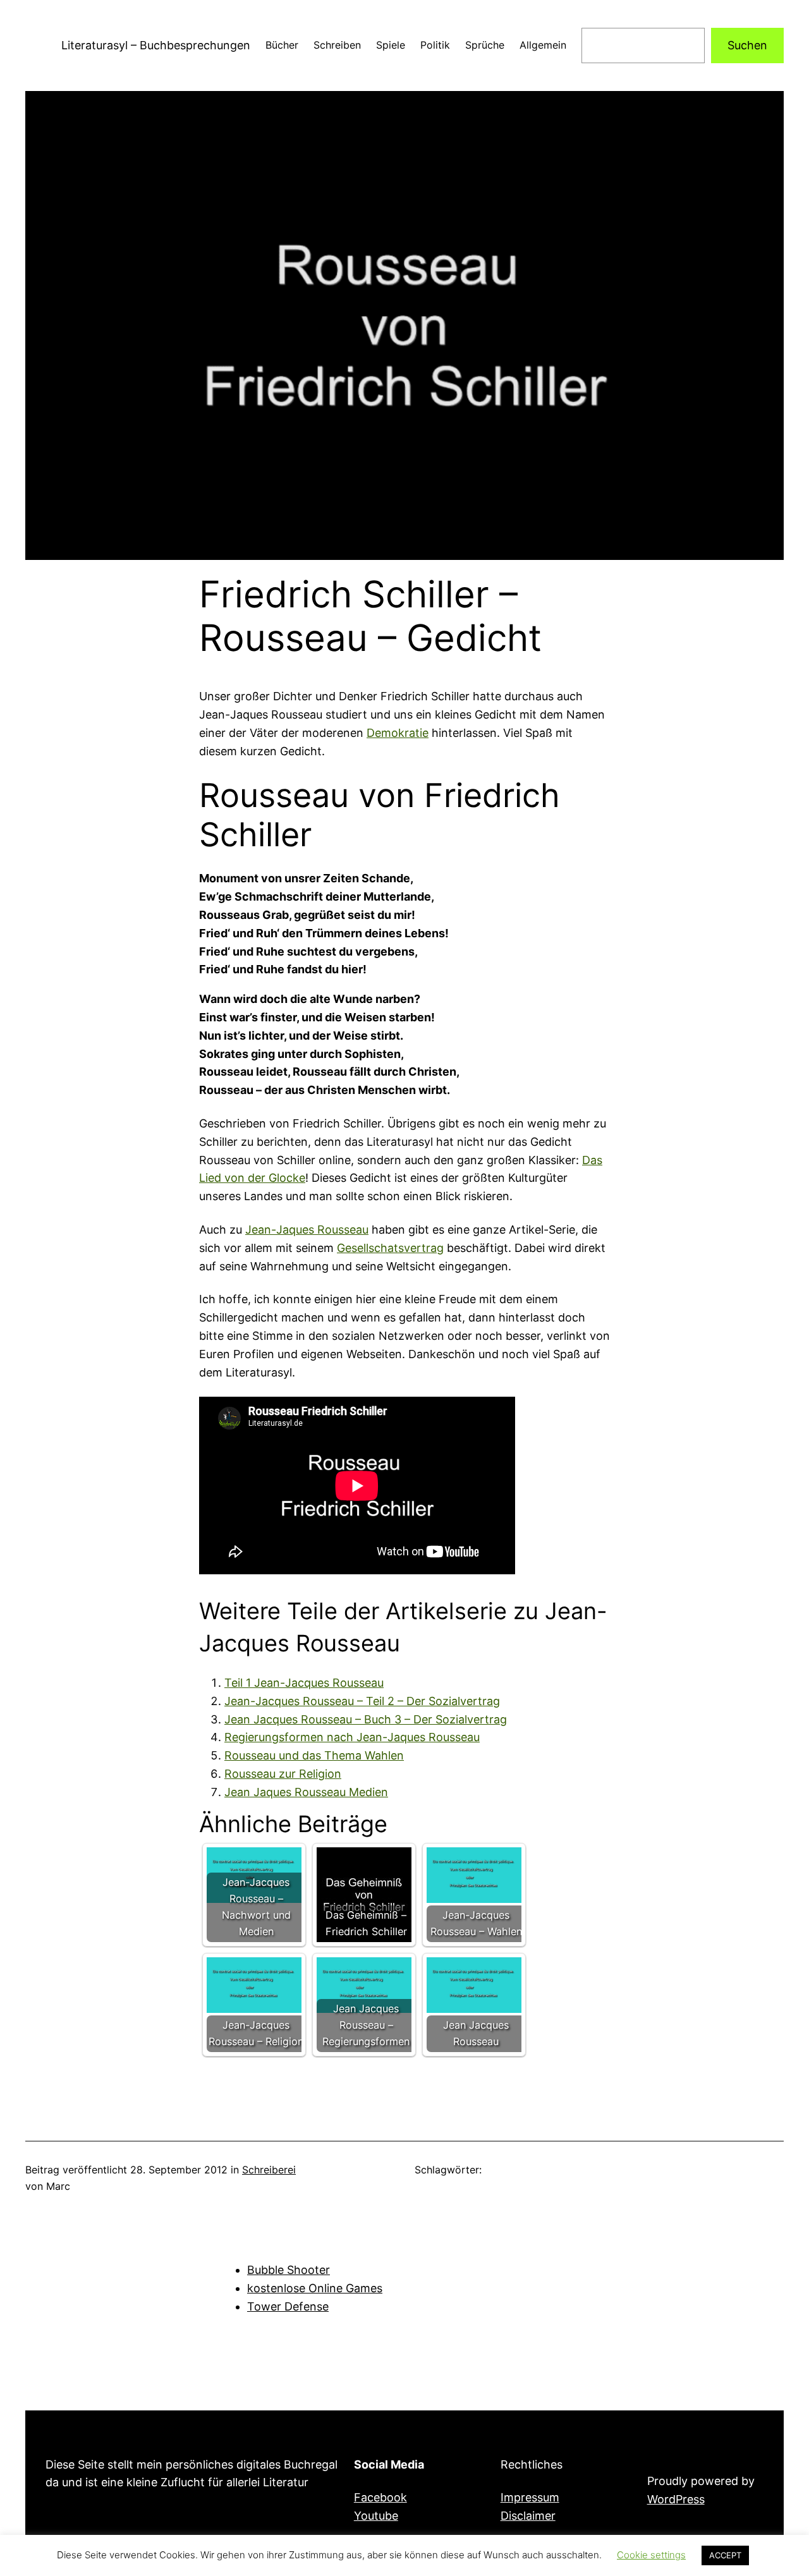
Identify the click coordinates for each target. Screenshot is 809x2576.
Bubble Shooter (289, 2270)
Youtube (376, 2516)
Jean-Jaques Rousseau (307, 1230)
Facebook (380, 2497)
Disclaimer (528, 2516)
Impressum (530, 2497)
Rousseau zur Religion (283, 1774)
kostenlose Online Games (315, 2288)
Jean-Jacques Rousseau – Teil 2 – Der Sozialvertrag (362, 1701)
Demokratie (398, 733)
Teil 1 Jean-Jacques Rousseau (304, 1683)
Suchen (747, 45)
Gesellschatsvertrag (390, 1248)
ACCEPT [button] (725, 2555)
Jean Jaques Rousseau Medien (306, 1792)
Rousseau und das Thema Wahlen (314, 1755)
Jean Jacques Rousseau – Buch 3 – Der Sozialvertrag (366, 1719)
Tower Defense (288, 2306)
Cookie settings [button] (651, 2555)
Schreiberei (269, 2170)
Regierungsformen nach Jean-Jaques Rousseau (352, 1737)
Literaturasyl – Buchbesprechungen (156, 45)
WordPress (676, 2499)
